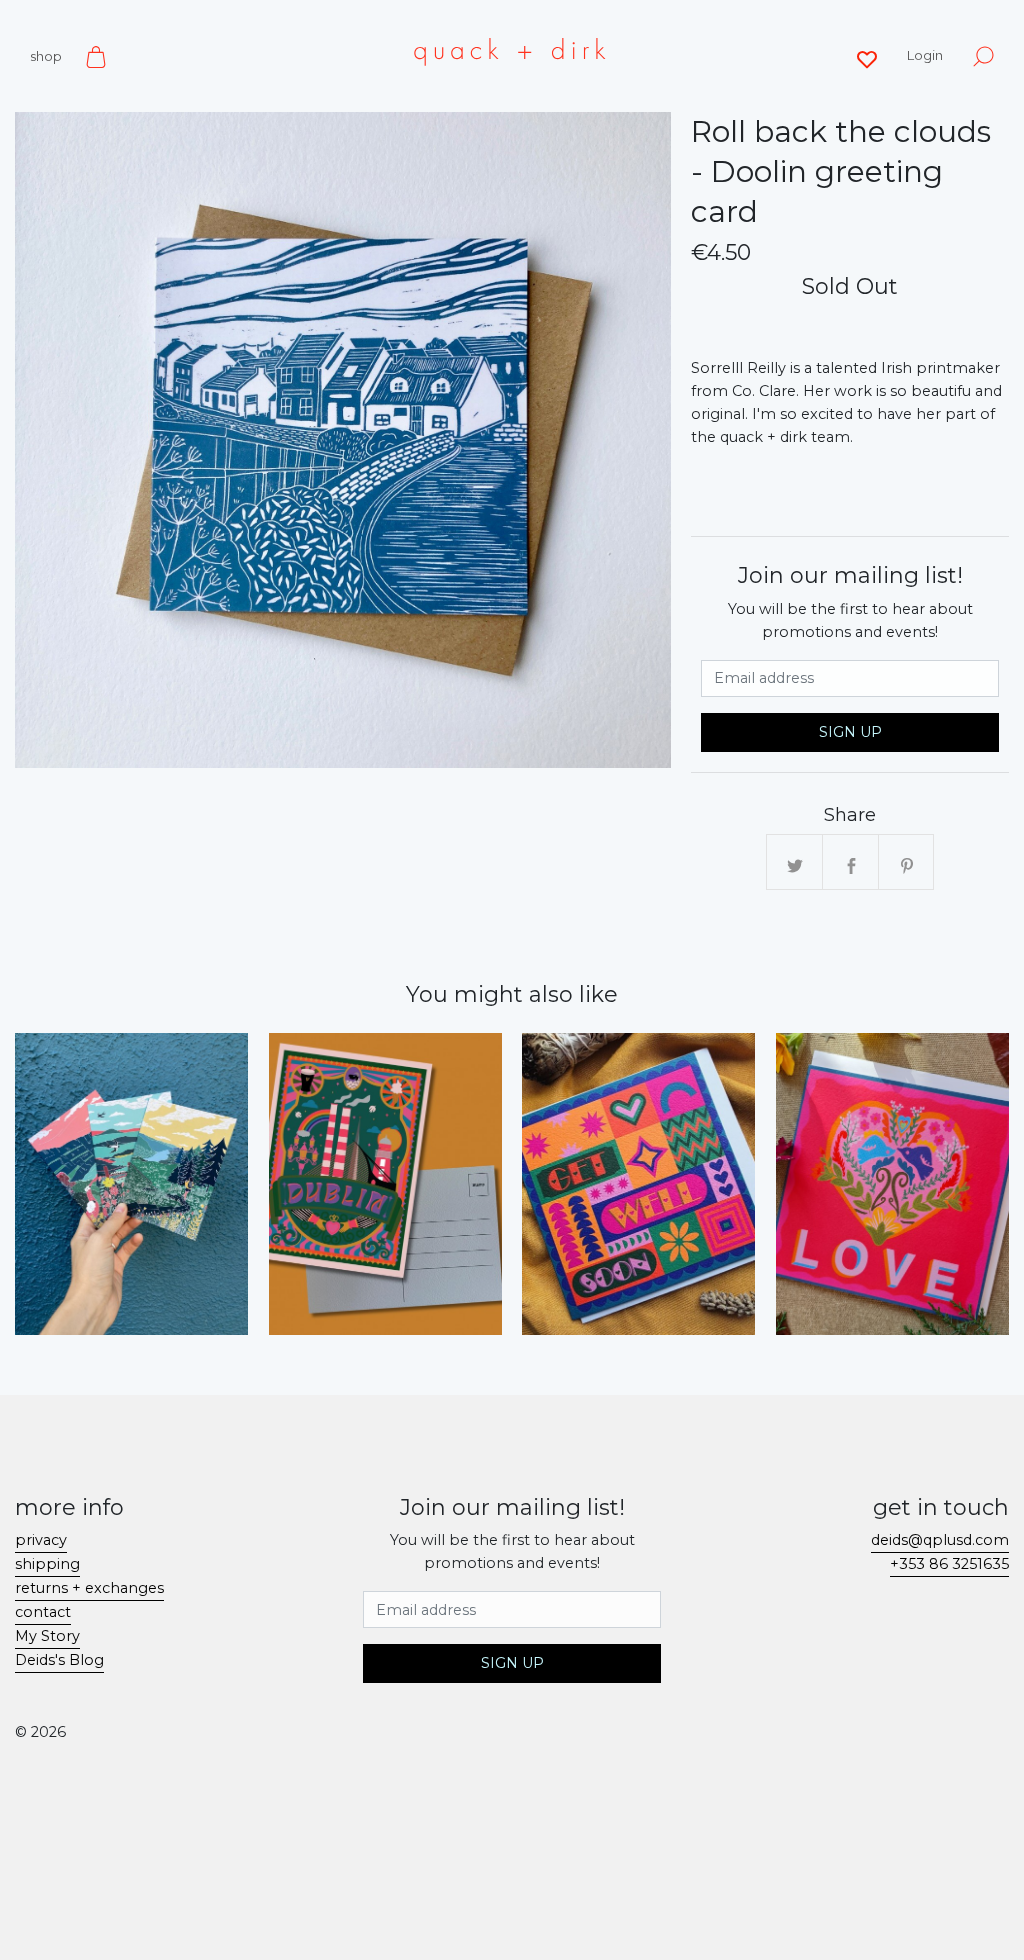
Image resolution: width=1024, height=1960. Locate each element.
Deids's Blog (59, 1660)
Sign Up (850, 732)
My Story (47, 1636)
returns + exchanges (89, 1588)
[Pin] (907, 863)
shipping (47, 1564)
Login (925, 55)
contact (43, 1612)
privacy (41, 1540)
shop (46, 56)
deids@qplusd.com (940, 1540)
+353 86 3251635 (949, 1564)
